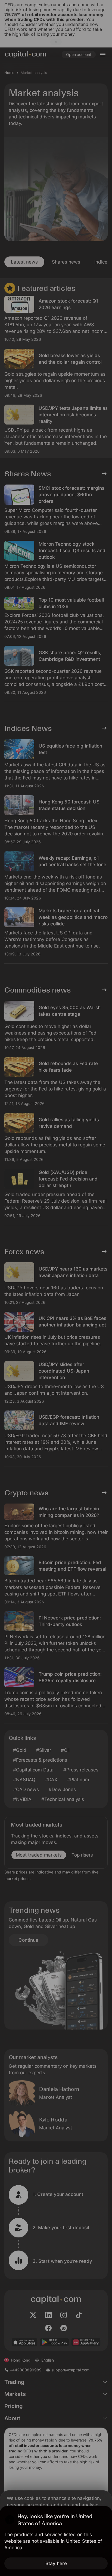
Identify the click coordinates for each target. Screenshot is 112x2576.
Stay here (56, 2563)
